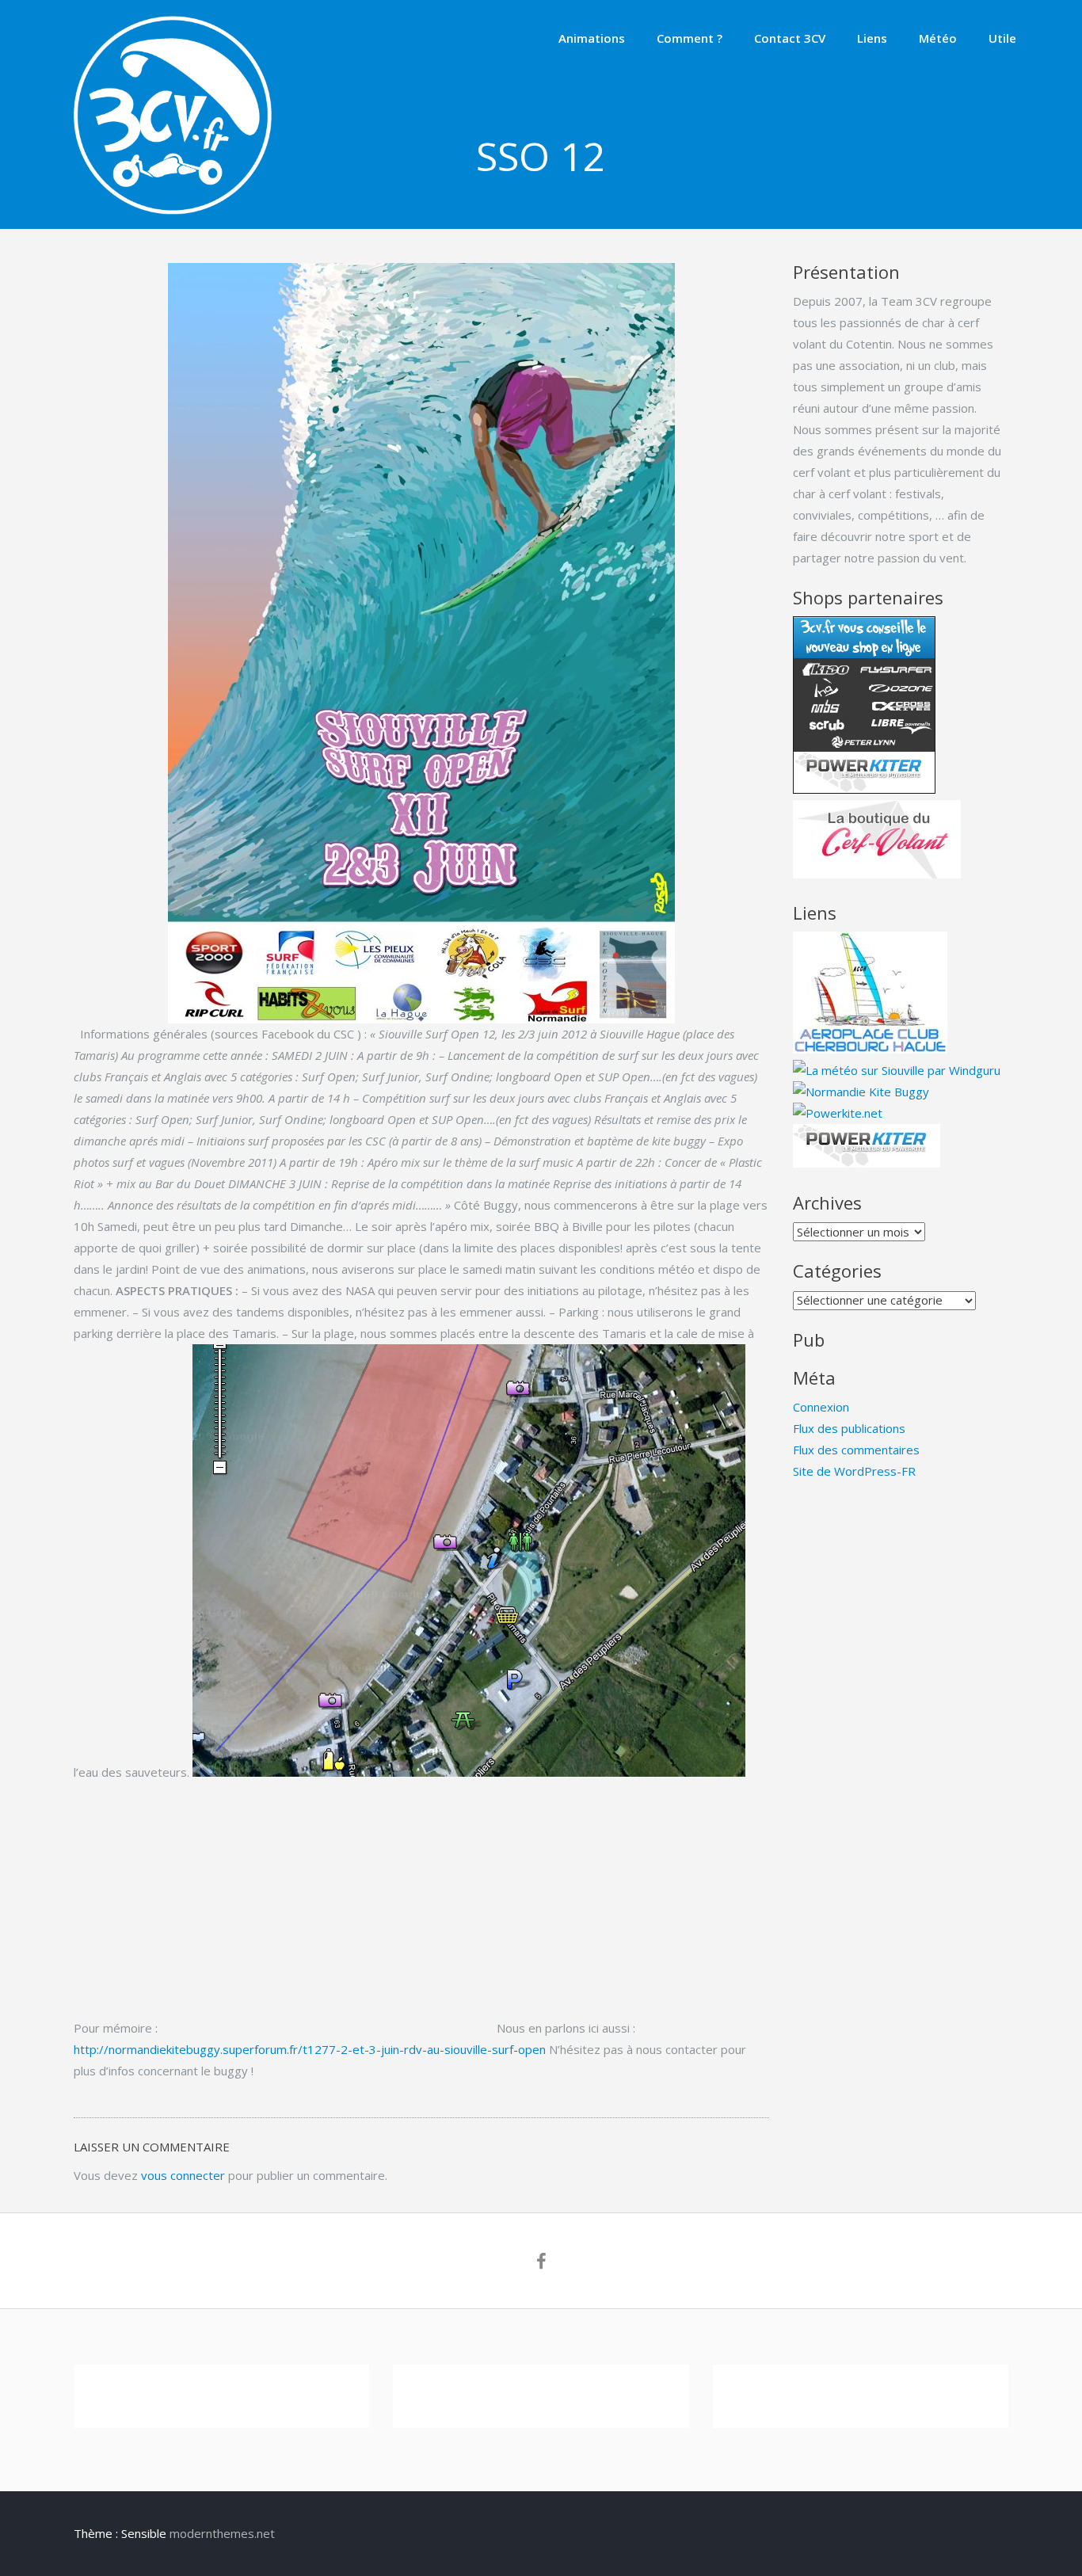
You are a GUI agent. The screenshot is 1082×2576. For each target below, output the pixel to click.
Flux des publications (849, 1428)
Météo (938, 38)
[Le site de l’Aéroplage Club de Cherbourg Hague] (870, 1049)
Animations (592, 38)
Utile (1002, 38)
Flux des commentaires (856, 1450)
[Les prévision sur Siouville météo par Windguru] (897, 1070)
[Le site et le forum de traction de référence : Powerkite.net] (838, 1113)
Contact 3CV (790, 38)
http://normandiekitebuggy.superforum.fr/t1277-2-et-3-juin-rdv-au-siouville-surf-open (311, 2049)
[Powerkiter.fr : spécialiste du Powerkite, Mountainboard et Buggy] (867, 1163)
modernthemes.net (222, 2533)
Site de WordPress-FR (854, 1471)
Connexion (821, 1407)
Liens (872, 38)
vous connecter (183, 2175)
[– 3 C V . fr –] (173, 210)
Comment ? (690, 38)
